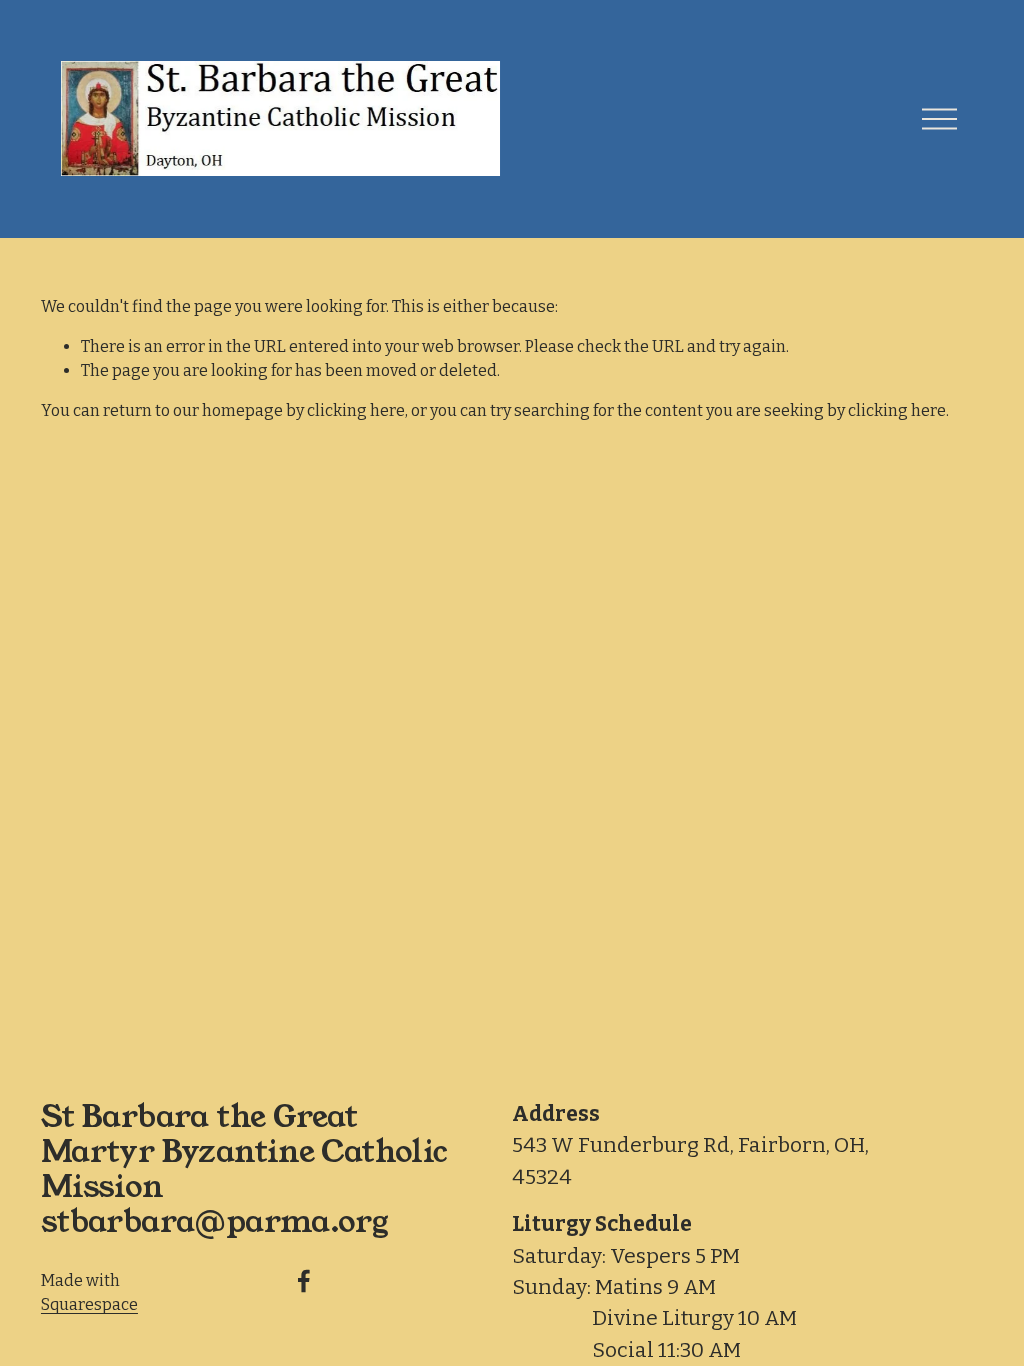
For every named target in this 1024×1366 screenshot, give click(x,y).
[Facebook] (304, 1281)
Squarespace (89, 1304)
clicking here (356, 410)
